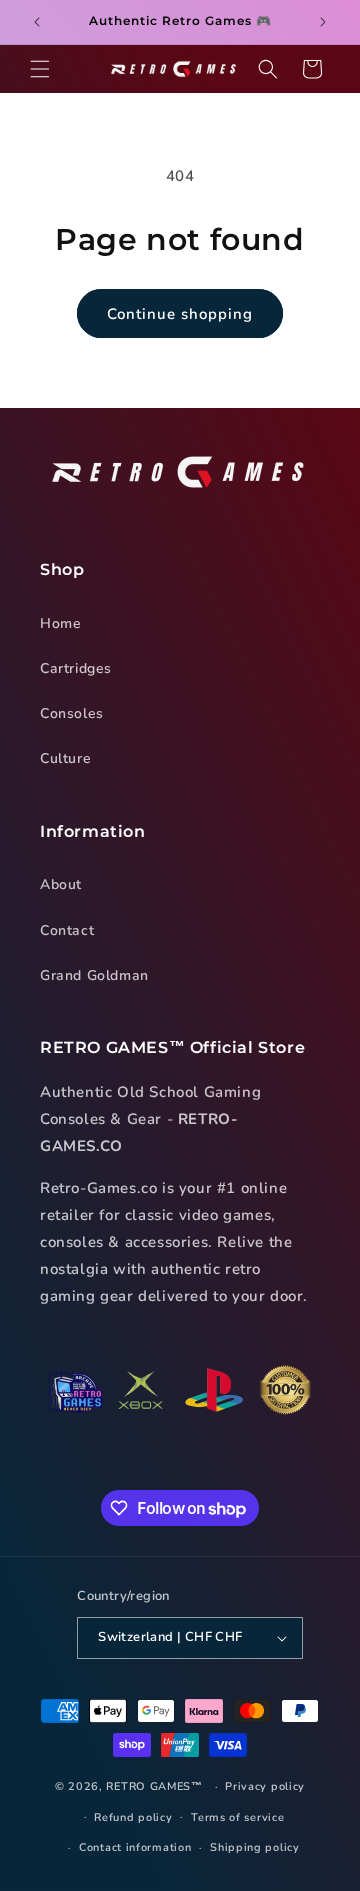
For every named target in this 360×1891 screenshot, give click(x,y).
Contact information (135, 1847)
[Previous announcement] (37, 22)
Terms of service (237, 1817)
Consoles (72, 713)
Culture (65, 758)
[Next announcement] (323, 22)
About (61, 884)
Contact (67, 930)
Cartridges (76, 668)
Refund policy (133, 1817)
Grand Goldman (94, 975)
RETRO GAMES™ (154, 1786)
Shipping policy (255, 1847)
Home (60, 623)
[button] (40, 69)
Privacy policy (265, 1786)
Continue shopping (180, 314)
